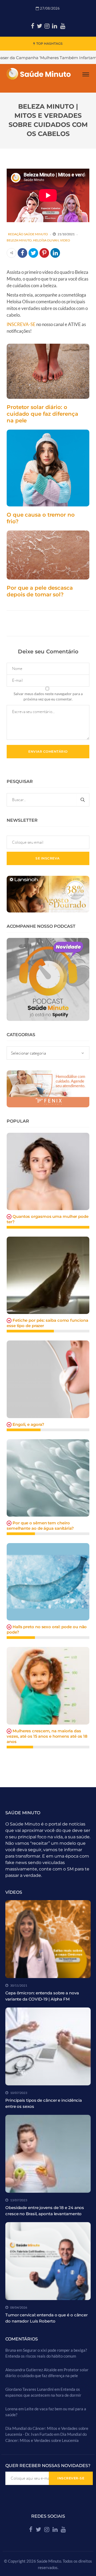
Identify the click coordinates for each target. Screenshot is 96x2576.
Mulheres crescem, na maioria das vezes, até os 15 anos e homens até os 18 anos (47, 1736)
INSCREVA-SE (21, 324)
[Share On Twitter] (33, 253)
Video (65, 240)
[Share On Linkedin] (55, 253)
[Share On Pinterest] (44, 253)
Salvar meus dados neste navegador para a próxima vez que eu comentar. (48, 696)
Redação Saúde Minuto (28, 234)
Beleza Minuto (19, 240)
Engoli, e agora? (28, 1424)
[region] (48, 2533)
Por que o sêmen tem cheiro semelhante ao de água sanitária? (40, 1526)
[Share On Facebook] (22, 253)
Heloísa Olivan (46, 240)
